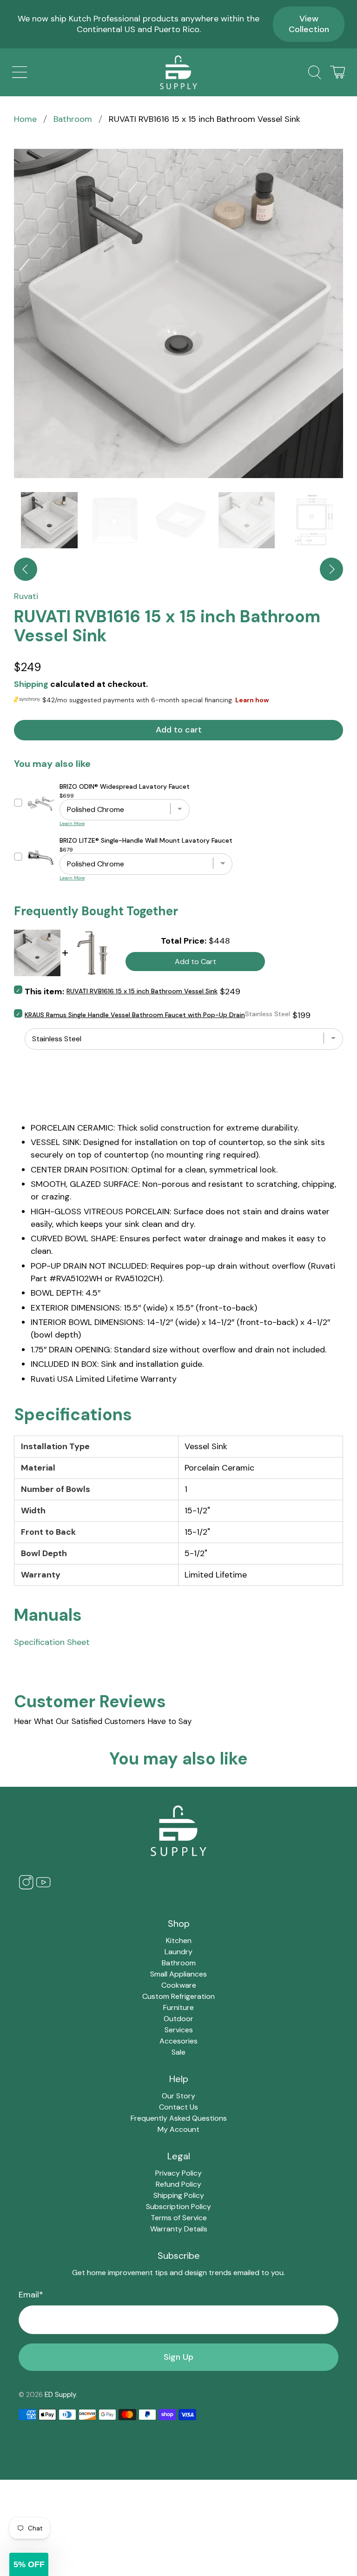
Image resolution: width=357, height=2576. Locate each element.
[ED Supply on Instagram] (26, 1887)
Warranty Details (179, 2229)
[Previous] (26, 569)
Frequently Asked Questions (179, 2118)
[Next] (331, 569)
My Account (178, 2129)
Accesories (178, 2041)
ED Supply (60, 2395)
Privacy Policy (178, 2173)
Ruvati (26, 596)
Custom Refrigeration (178, 1996)
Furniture (178, 2007)
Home (25, 119)
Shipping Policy (179, 2195)
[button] (29, 2564)
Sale (178, 2052)
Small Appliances (178, 1974)
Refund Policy (178, 2184)
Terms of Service (179, 2218)
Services (179, 2030)
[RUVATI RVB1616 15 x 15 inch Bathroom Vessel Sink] (178, 313)
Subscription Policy (178, 2207)
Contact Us (178, 2107)
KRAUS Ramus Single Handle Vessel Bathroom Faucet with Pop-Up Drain (135, 1015)
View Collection (309, 24)
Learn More (72, 823)
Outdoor (178, 2019)
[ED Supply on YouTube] (43, 1887)
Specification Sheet (52, 1642)
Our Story (178, 2096)
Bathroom (73, 119)
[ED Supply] (178, 72)
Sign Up (178, 2357)
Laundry (178, 1952)
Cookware (179, 1985)
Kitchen (179, 1940)
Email (31, 2295)
